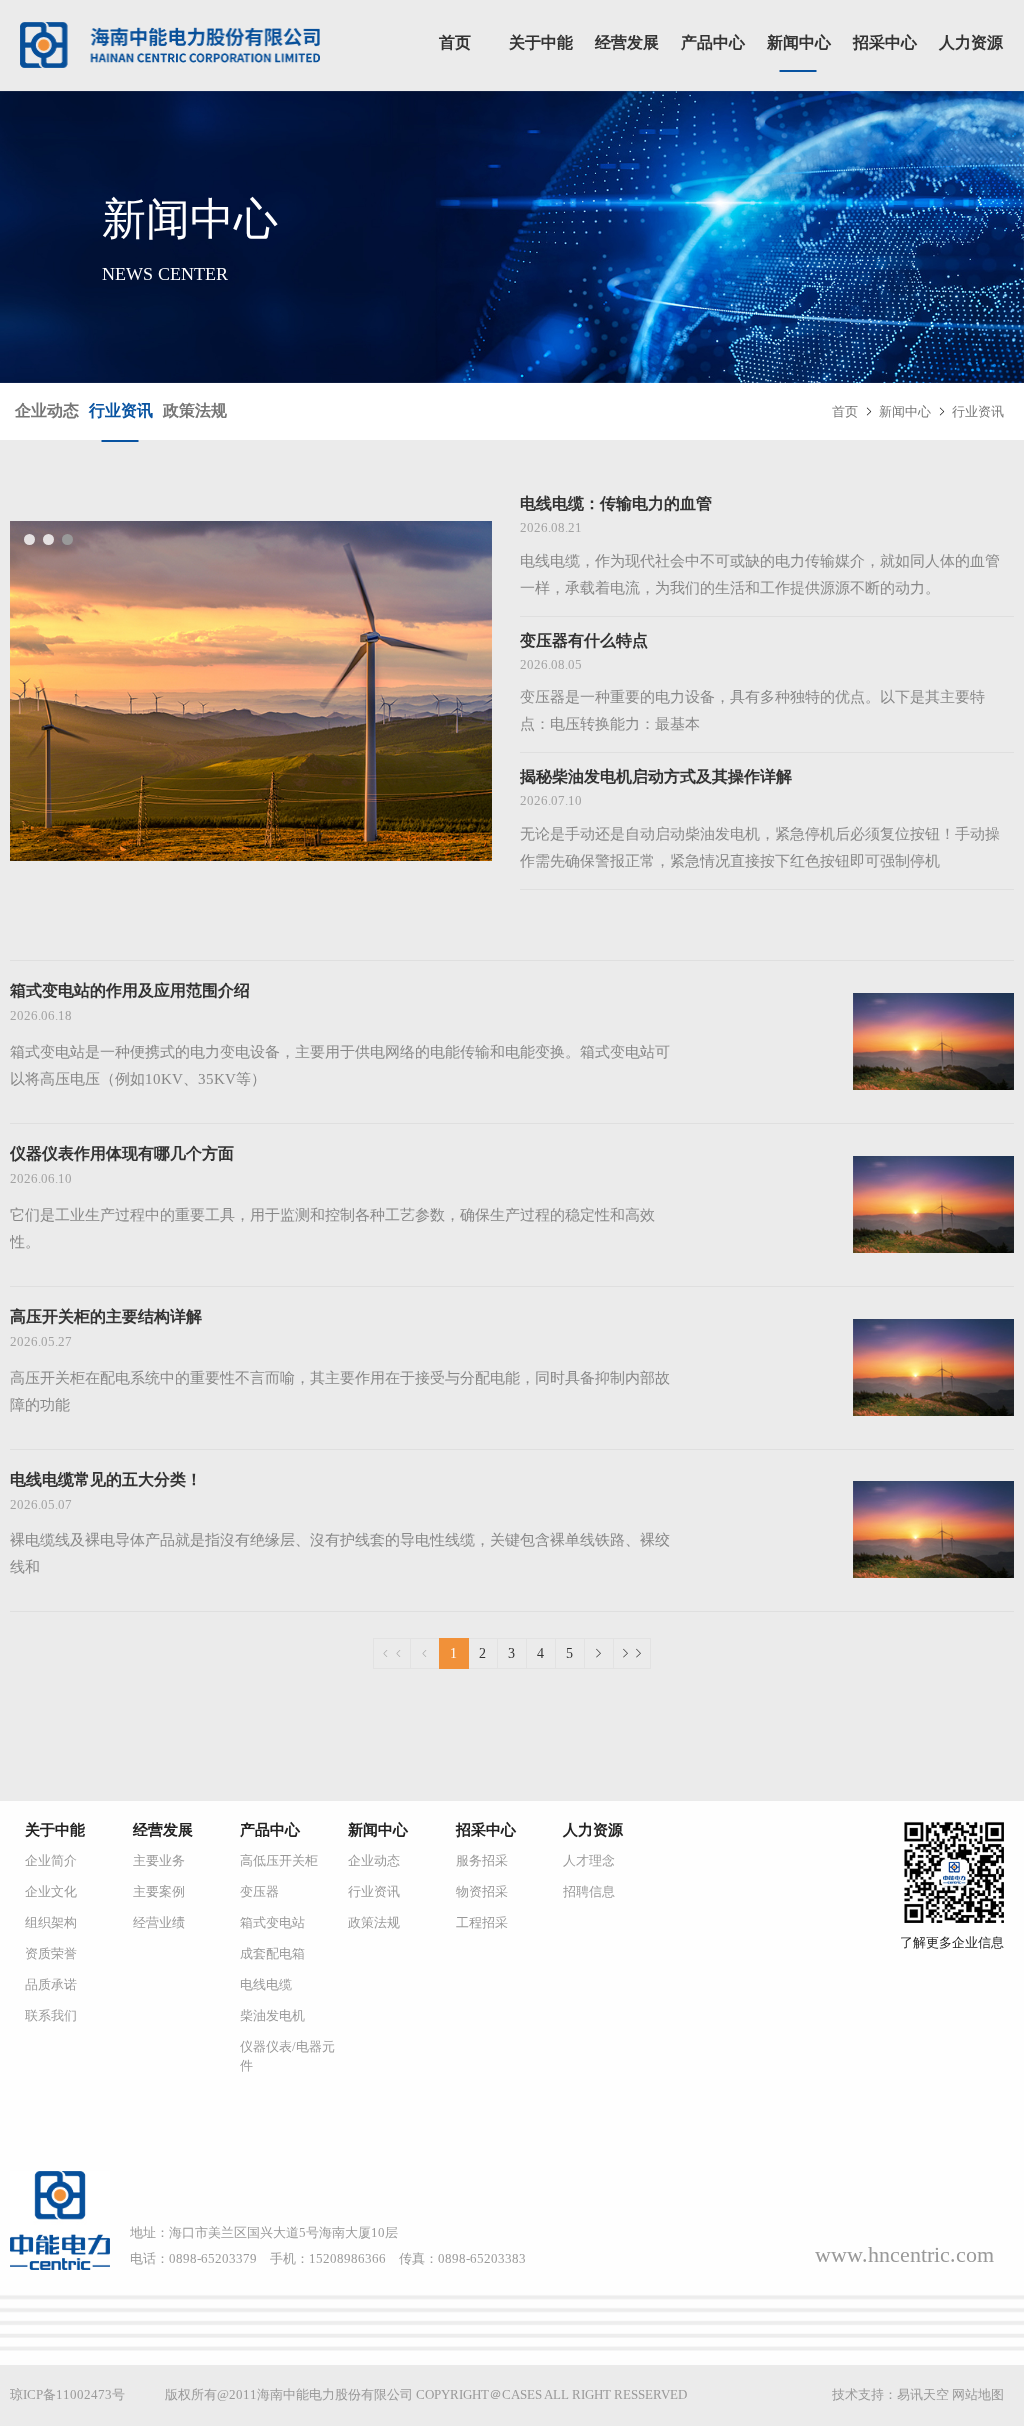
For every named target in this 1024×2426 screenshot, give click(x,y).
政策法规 (195, 410)
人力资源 (971, 42)
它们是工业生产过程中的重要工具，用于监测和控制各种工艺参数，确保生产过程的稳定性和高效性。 (332, 1228)
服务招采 (482, 1860)
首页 (455, 42)
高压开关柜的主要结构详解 (106, 1316)
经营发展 (627, 42)
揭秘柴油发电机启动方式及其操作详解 (656, 776)
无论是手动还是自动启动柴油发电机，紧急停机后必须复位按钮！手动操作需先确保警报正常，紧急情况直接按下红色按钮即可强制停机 (760, 847)
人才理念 (589, 1860)
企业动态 (47, 410)
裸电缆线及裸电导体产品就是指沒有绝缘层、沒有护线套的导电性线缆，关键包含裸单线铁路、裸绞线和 (340, 1553)
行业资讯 (121, 410)
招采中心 (885, 42)
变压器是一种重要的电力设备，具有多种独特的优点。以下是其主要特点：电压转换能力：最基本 (752, 710)
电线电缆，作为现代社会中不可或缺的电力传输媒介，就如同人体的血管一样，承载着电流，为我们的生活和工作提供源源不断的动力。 (760, 574)
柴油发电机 (272, 2015)
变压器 (259, 1891)
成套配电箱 (272, 1953)
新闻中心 (799, 42)
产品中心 (713, 42)
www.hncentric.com (904, 2254)
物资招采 (482, 1891)
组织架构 (51, 1922)
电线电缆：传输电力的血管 (616, 503)
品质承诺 (51, 1984)
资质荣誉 (51, 1953)
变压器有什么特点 (584, 640)
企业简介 (51, 1860)
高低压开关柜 (279, 1860)
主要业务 (159, 1860)
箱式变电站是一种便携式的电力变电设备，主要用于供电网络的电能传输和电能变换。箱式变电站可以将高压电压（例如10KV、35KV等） (340, 1065)
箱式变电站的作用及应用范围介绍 (130, 990)
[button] (29, 539)
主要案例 (159, 1891)
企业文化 (51, 1891)
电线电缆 (266, 1984)
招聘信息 (589, 1891)
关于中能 (541, 42)
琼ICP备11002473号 (67, 2394)
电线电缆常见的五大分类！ (106, 1479)
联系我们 (51, 2015)
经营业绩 (159, 1922)
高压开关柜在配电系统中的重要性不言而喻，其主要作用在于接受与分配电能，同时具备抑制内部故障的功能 (340, 1391)
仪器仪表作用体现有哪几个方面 (122, 1153)
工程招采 (482, 1922)
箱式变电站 (272, 1922)
